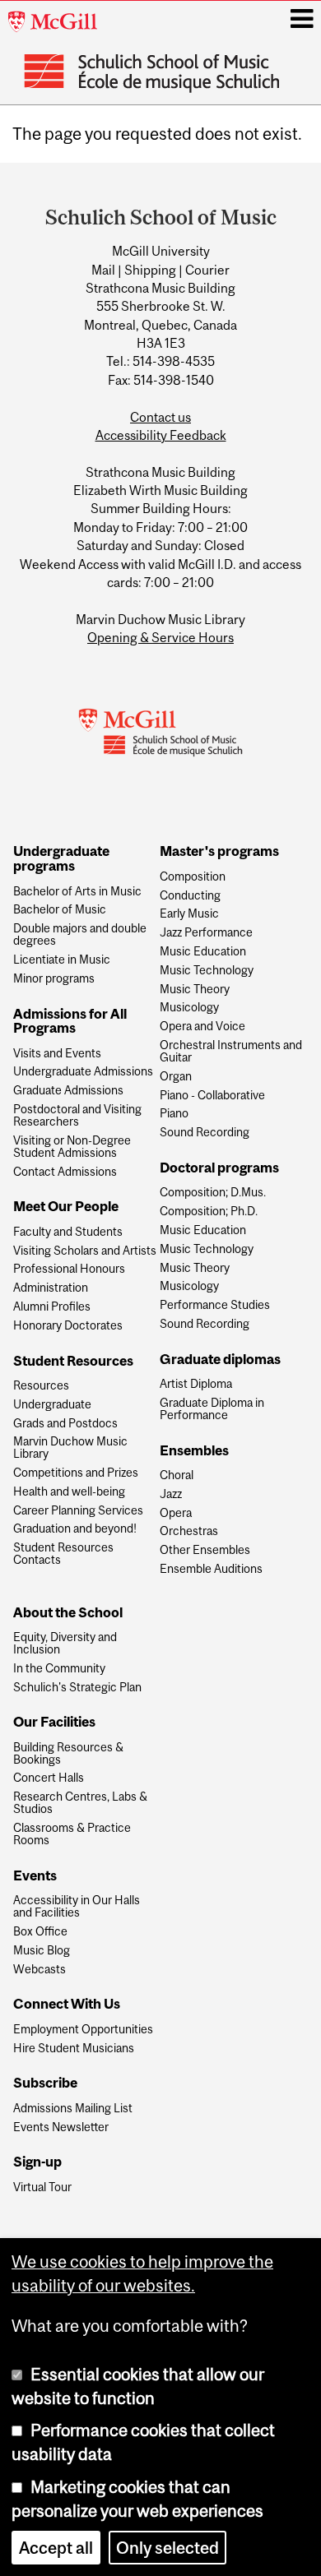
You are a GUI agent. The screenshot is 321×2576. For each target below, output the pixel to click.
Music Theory (195, 990)
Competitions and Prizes (76, 1473)
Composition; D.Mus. (213, 1193)
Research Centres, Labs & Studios (80, 1803)
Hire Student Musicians (74, 2049)
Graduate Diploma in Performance (212, 1409)
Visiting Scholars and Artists (85, 1251)
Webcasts (40, 1970)
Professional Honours (69, 1269)
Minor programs (54, 979)
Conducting (190, 896)
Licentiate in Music (62, 960)
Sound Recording (205, 1133)
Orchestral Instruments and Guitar (231, 1052)
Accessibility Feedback (161, 435)
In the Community (59, 1669)
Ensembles (194, 1451)
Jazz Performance (206, 933)
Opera (176, 1513)
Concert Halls (49, 1778)
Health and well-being (69, 1492)
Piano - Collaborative (212, 1096)
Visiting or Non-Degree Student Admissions (72, 1147)
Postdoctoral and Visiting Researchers (77, 1116)
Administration (51, 1288)
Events (35, 1876)
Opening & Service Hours (160, 637)
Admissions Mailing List (73, 2109)
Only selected (167, 2548)
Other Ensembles (205, 1550)
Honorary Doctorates (68, 1326)
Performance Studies (215, 1305)
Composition (193, 877)
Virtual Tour (42, 2188)
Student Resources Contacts (63, 1554)
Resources (41, 1386)
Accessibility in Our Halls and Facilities (77, 1907)
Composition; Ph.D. (209, 1212)
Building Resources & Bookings (68, 1754)
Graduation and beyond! (75, 1529)
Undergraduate (52, 1405)
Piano (174, 1114)
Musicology (189, 1008)
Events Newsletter (61, 2127)
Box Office (40, 1932)
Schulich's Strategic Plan (77, 1688)
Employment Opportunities (83, 2030)
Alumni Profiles (52, 1307)
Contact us (160, 417)
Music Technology (207, 971)
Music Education (203, 952)
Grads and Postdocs (65, 1424)
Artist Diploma (196, 1384)
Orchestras (189, 1531)
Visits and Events (57, 1054)
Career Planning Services (78, 1511)
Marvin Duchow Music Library (70, 1448)
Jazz (171, 1494)
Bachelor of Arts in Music (77, 892)
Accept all (56, 2548)
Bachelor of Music (60, 910)
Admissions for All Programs (70, 1022)
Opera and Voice (202, 1027)
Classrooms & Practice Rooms (72, 1834)
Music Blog (42, 1951)
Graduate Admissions (68, 1091)
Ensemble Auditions (211, 1569)
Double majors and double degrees (80, 935)
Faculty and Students (68, 1232)
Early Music (189, 914)
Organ (176, 1077)
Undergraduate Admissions (83, 1072)
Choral (177, 1475)
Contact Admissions (65, 1172)
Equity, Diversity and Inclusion (65, 1644)
